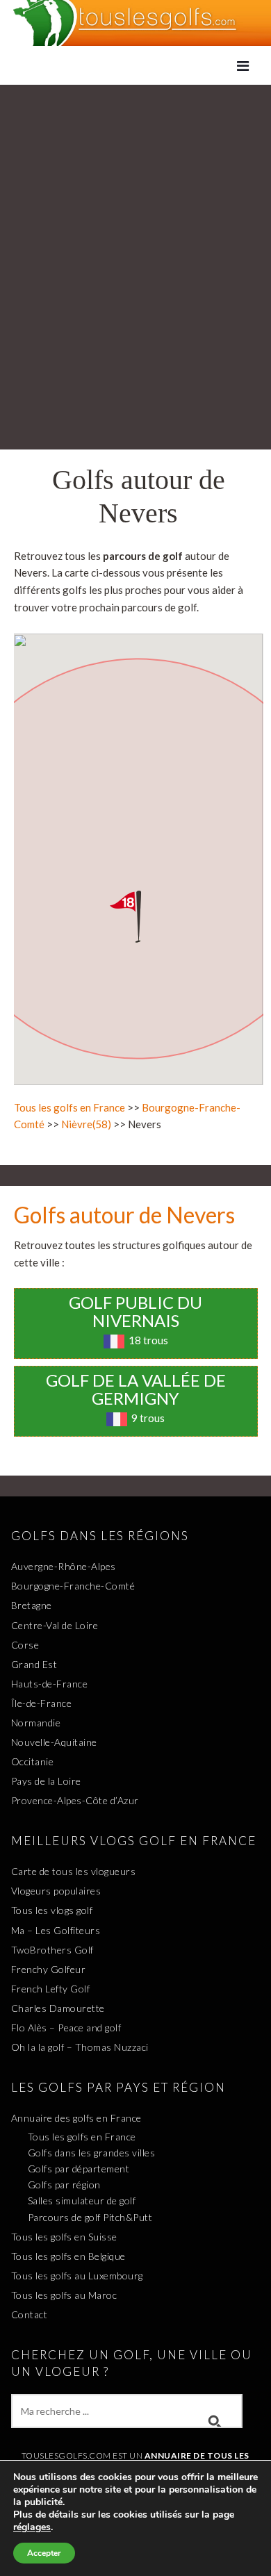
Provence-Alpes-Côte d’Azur (75, 1800)
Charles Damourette (58, 2008)
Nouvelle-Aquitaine (54, 1742)
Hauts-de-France (50, 1684)
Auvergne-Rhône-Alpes (64, 1566)
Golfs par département (79, 2169)
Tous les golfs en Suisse (64, 2237)
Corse (25, 1645)
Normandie (36, 1723)
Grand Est (34, 1664)
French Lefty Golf (51, 1989)
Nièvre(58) (86, 1124)
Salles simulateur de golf (82, 2201)
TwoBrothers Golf (52, 1950)
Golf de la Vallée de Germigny (136, 1389)
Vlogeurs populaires (56, 1891)
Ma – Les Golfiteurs (56, 1930)
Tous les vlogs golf (52, 1910)
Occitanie (33, 1761)
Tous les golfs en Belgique (68, 2256)
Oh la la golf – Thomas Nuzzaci (80, 2047)
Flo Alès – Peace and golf (66, 2028)
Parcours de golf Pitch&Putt (90, 2217)
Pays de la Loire (46, 1781)
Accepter (44, 2553)
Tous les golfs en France (69, 1107)
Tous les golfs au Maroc (64, 2295)
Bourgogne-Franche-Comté (73, 1586)
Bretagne (32, 1605)
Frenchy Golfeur (49, 1969)
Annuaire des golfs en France (76, 2118)
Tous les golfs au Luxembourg (77, 2276)
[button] (138, 917)
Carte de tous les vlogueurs (74, 1871)
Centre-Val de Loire (55, 1625)
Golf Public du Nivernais (135, 1311)
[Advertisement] (135, 227)
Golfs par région (64, 2185)
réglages (32, 2527)
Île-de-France (42, 1703)
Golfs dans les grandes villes (92, 2153)
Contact (30, 2314)
